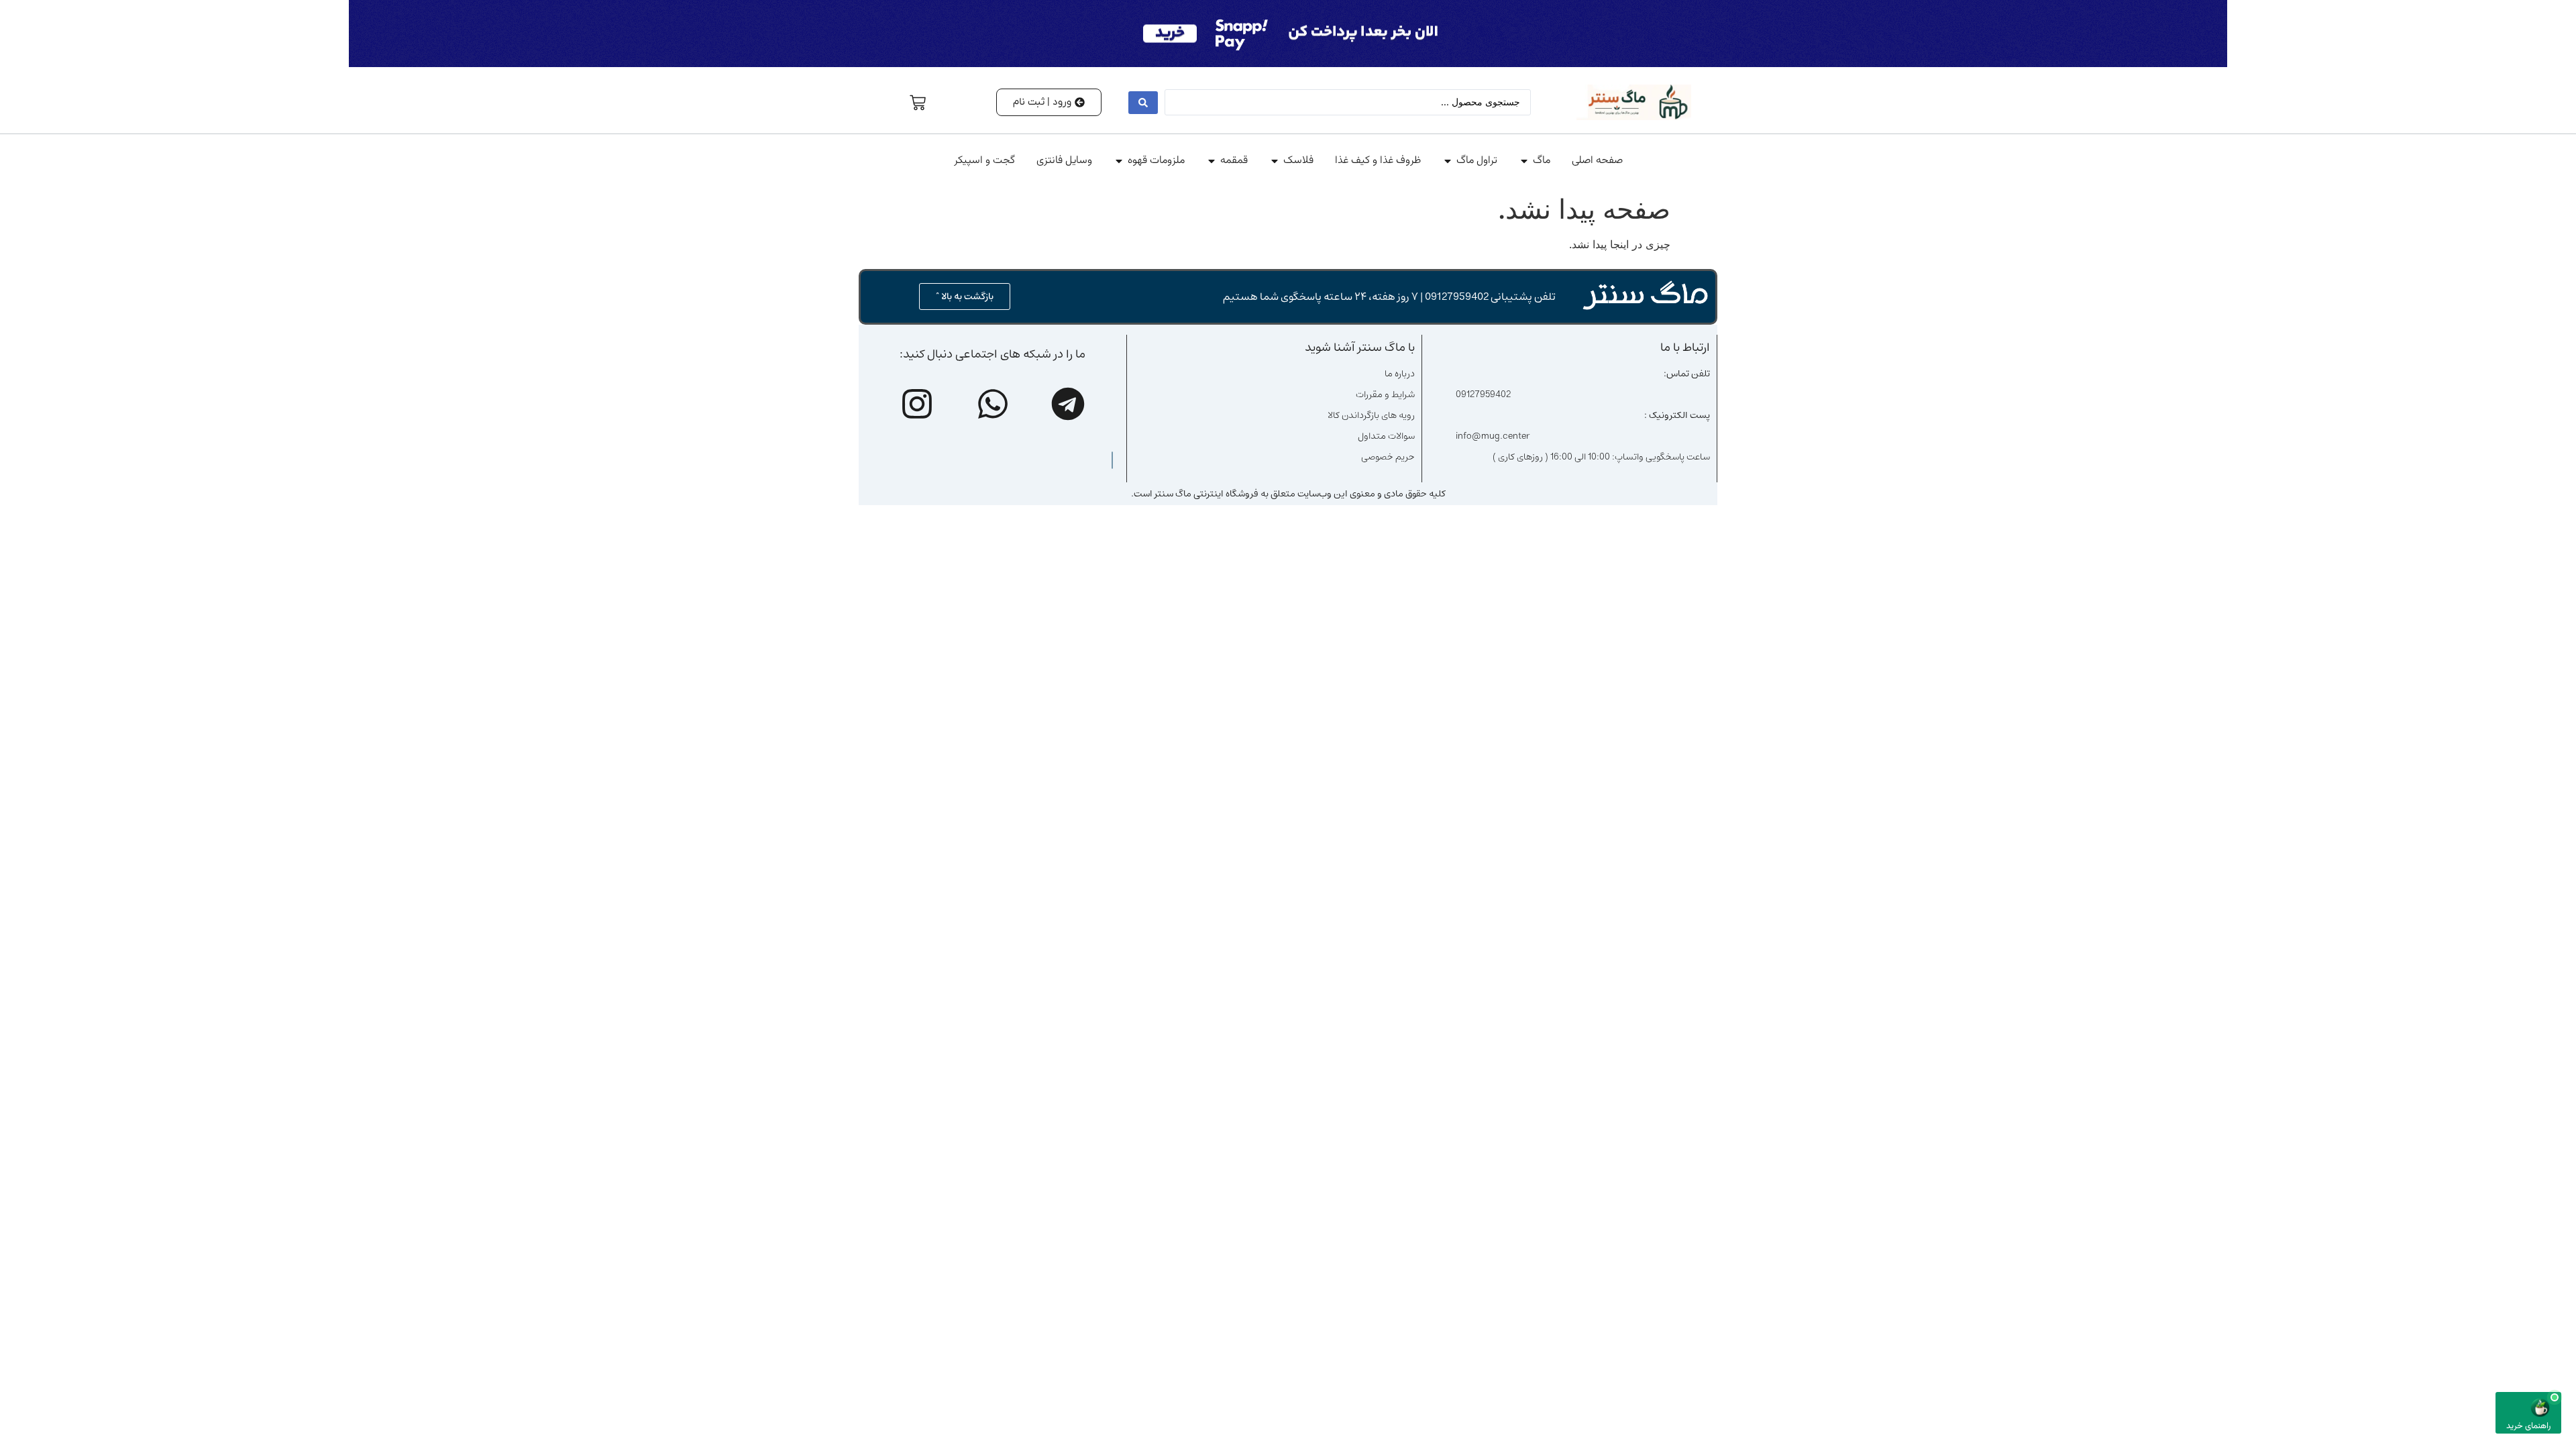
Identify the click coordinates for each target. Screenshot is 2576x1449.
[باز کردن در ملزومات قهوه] (1119, 161)
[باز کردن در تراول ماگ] (1448, 161)
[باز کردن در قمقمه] (1212, 161)
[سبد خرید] (918, 103)
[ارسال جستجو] (1143, 103)
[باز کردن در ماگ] (1524, 161)
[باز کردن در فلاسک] (1275, 161)
